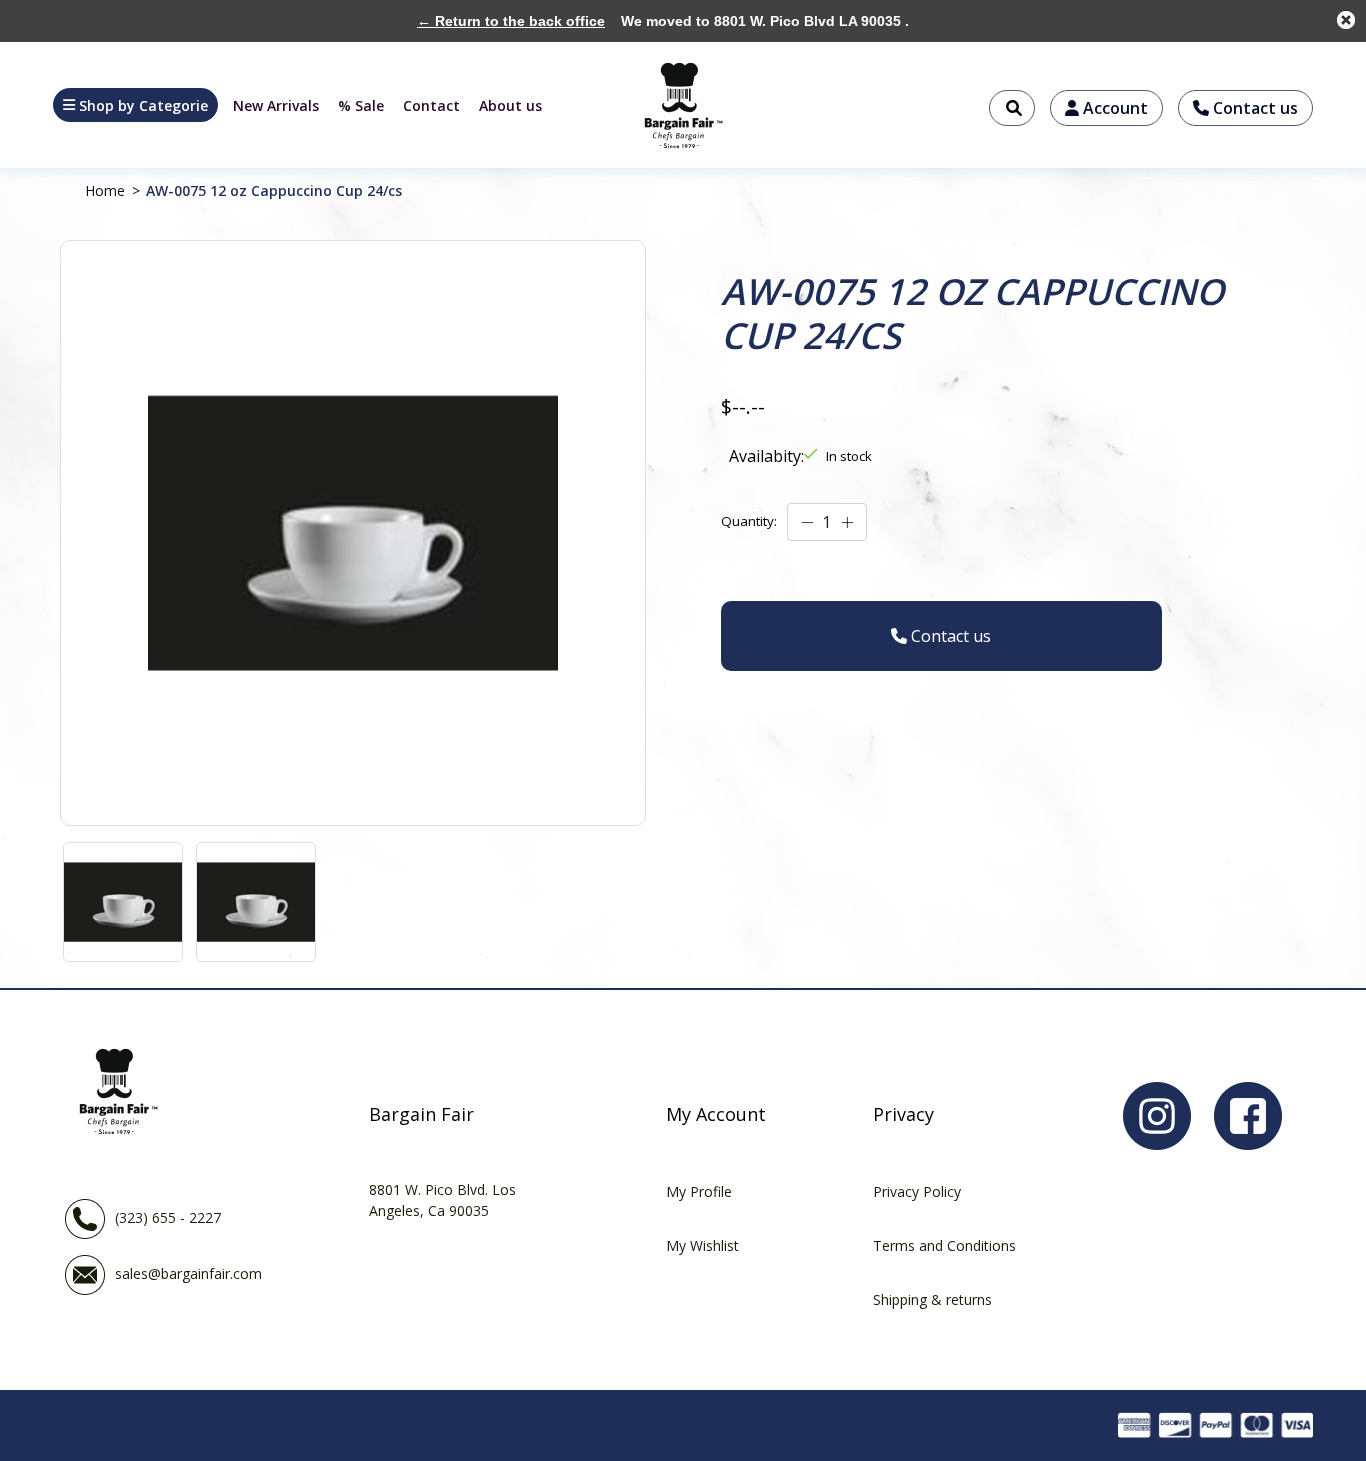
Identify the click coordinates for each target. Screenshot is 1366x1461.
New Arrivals (276, 105)
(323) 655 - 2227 (168, 1217)
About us (510, 105)
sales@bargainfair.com (188, 1273)
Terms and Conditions (944, 1245)
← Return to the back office (511, 21)
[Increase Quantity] (847, 523)
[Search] (1012, 108)
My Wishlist (702, 1245)
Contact (431, 105)
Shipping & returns (932, 1299)
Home (105, 190)
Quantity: (749, 521)
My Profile (699, 1191)
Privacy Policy (917, 1191)
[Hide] (1346, 20)
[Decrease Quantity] (807, 523)
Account (1113, 108)
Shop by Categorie (143, 105)
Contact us (1253, 108)
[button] (135, 105)
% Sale (361, 105)
